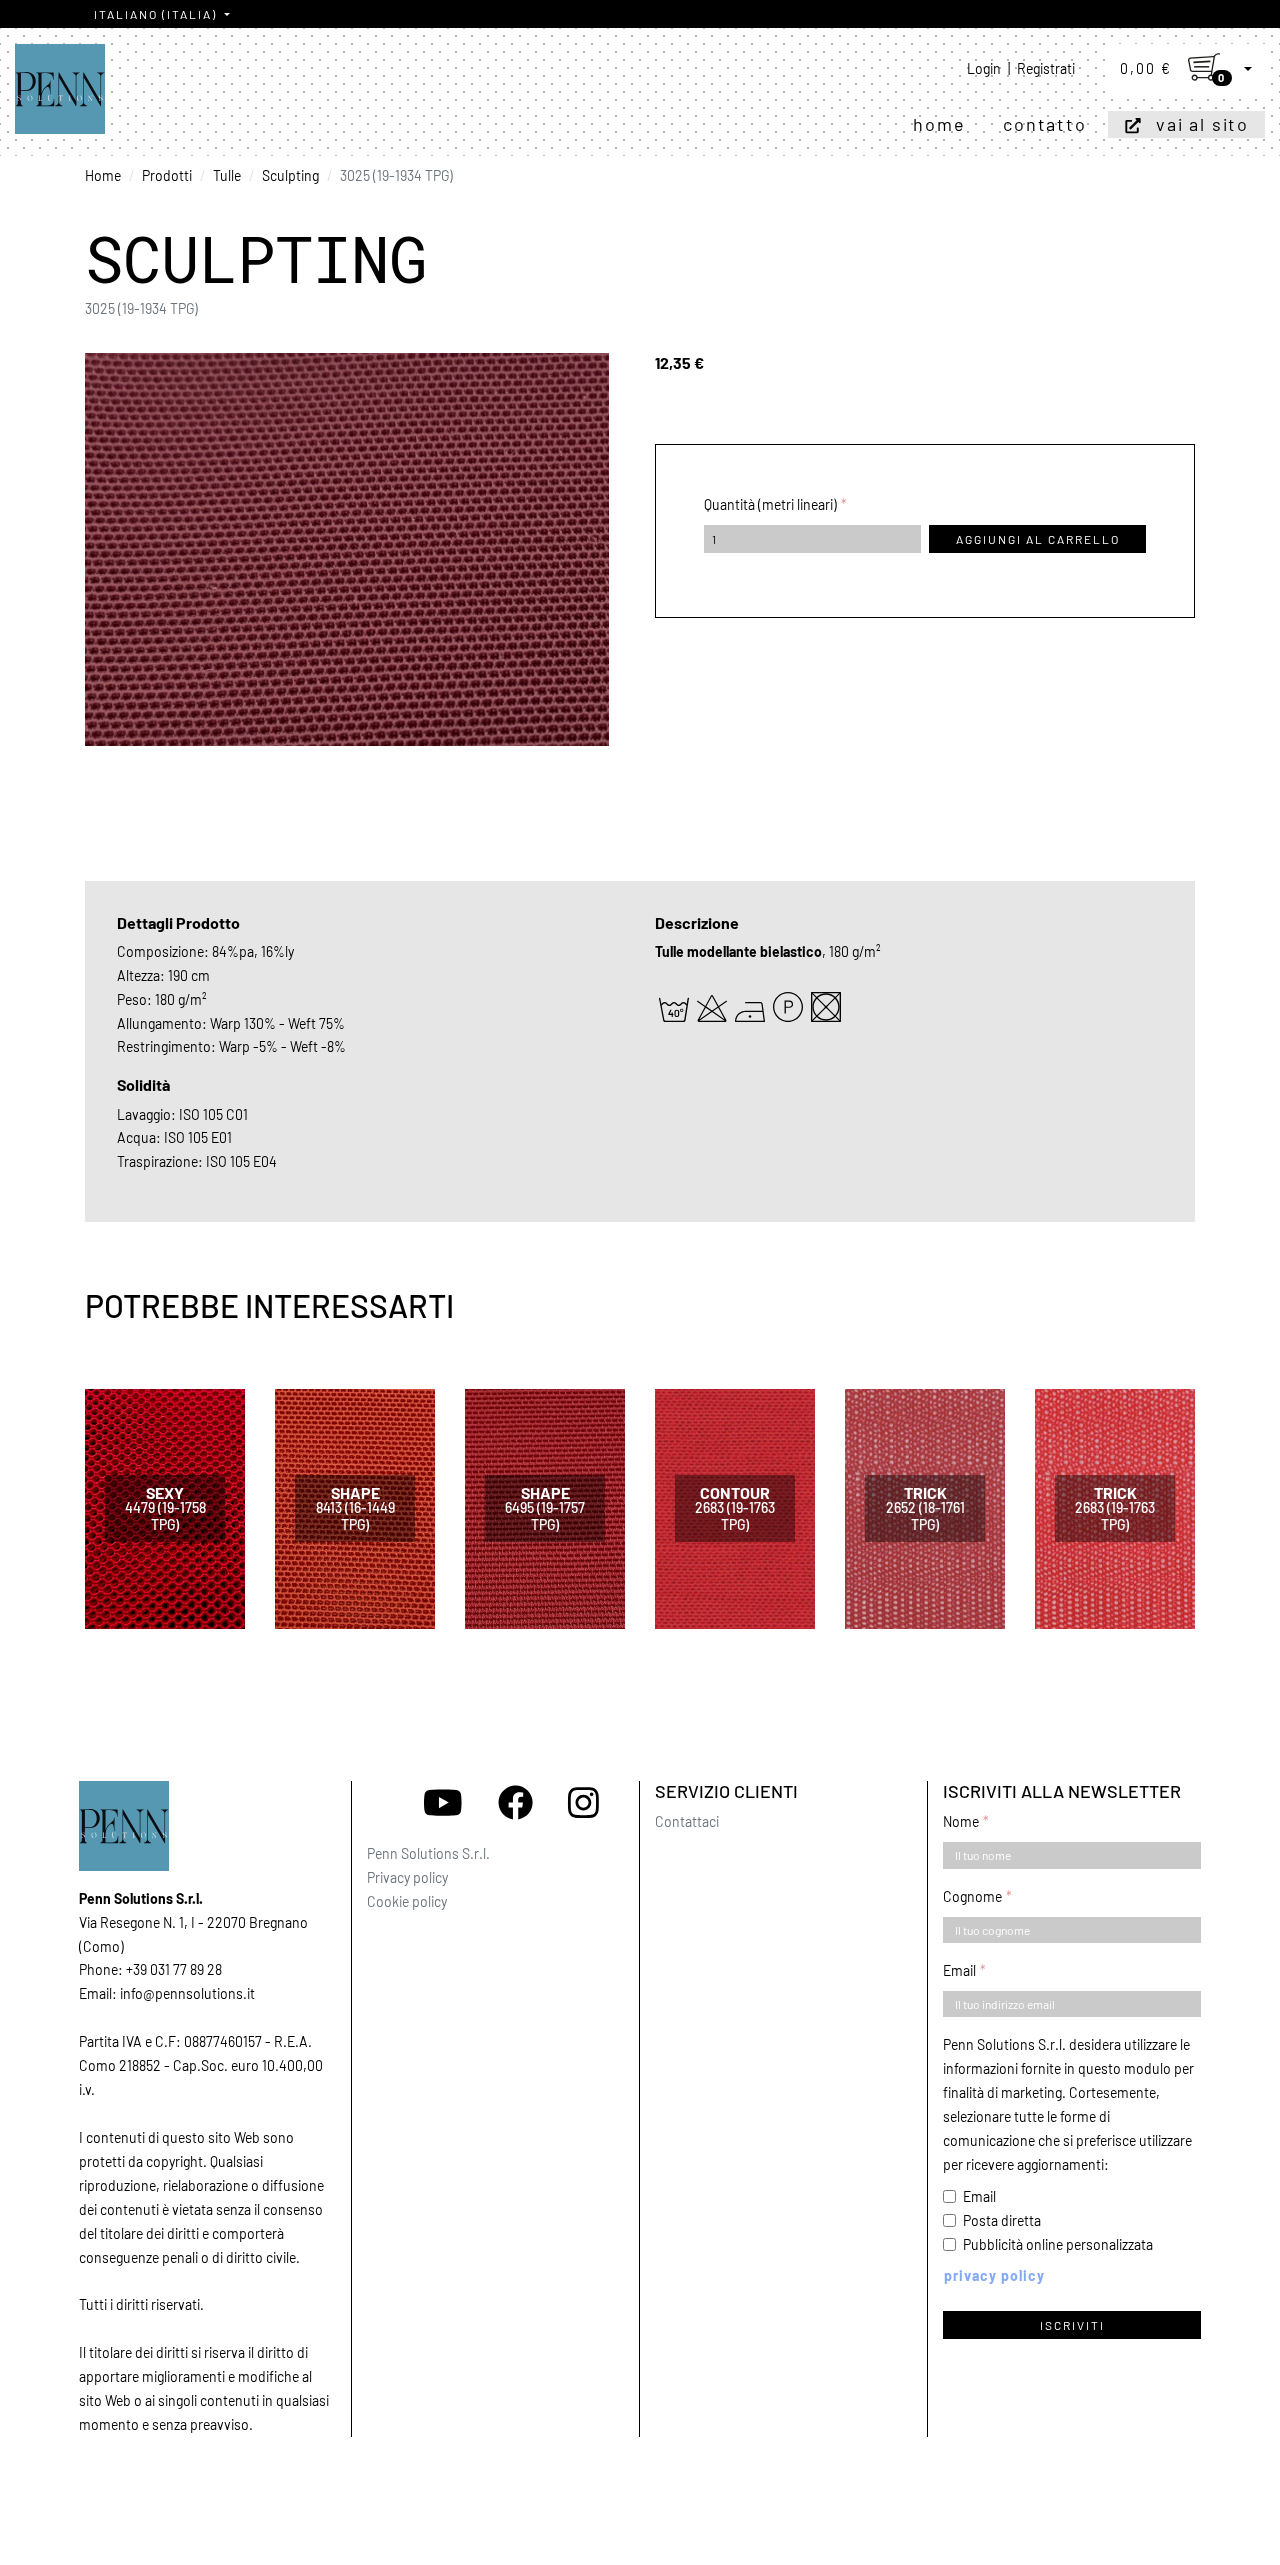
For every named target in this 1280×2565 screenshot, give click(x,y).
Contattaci (687, 1821)
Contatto (1044, 124)
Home (939, 124)
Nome (961, 1821)
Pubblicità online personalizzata (1058, 2244)
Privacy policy (407, 1877)
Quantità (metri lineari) (770, 504)
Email (959, 1970)
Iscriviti (1072, 2325)
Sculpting (290, 175)
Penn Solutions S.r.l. (428, 1853)
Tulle (227, 175)
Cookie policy (407, 1901)
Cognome (972, 1896)
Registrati (1046, 68)
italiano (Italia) (157, 14)
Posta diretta (1002, 2220)
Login (984, 68)
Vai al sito (1202, 124)
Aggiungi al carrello (1038, 539)
